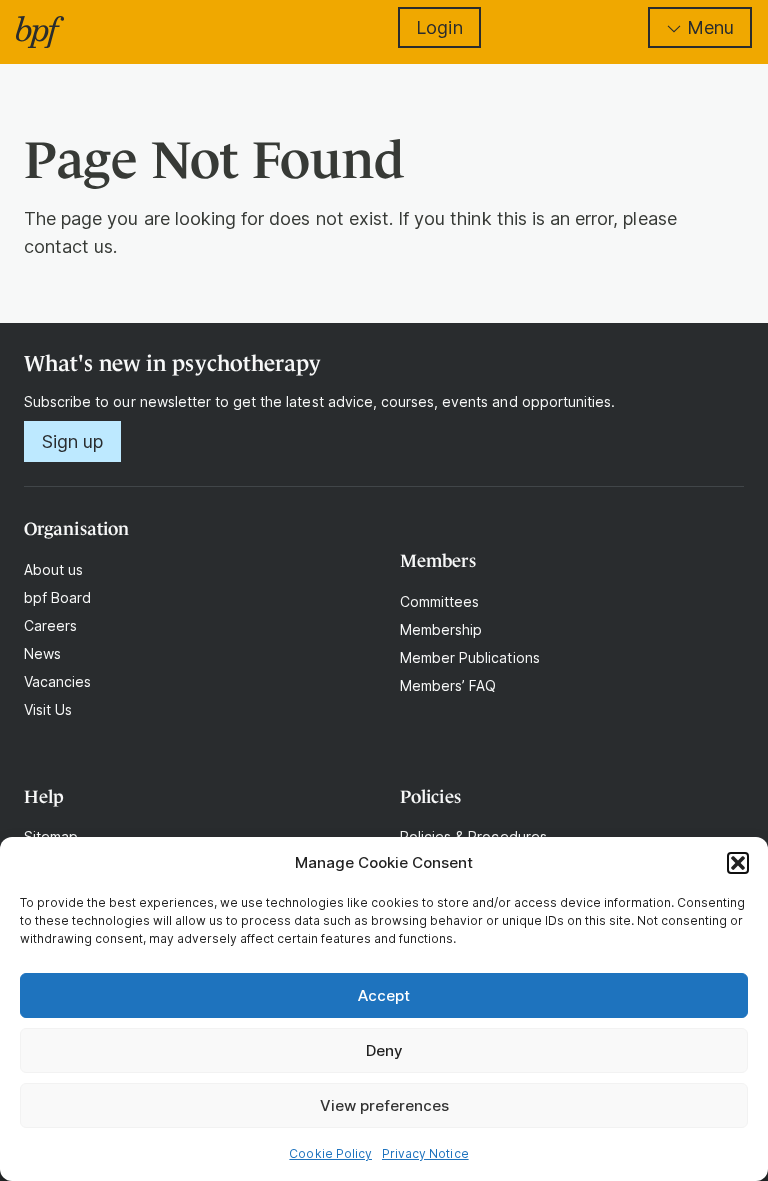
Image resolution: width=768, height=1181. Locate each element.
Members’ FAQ (448, 685)
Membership (441, 629)
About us (53, 569)
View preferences (384, 1105)
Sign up (72, 441)
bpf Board (57, 597)
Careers (50, 625)
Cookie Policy (330, 1153)
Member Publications (470, 657)
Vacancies (57, 681)
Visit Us (48, 709)
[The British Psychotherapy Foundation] (40, 32)
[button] (738, 863)
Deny (384, 1050)
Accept (384, 995)
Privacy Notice (425, 1153)
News (42, 653)
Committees (439, 601)
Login (439, 27)
